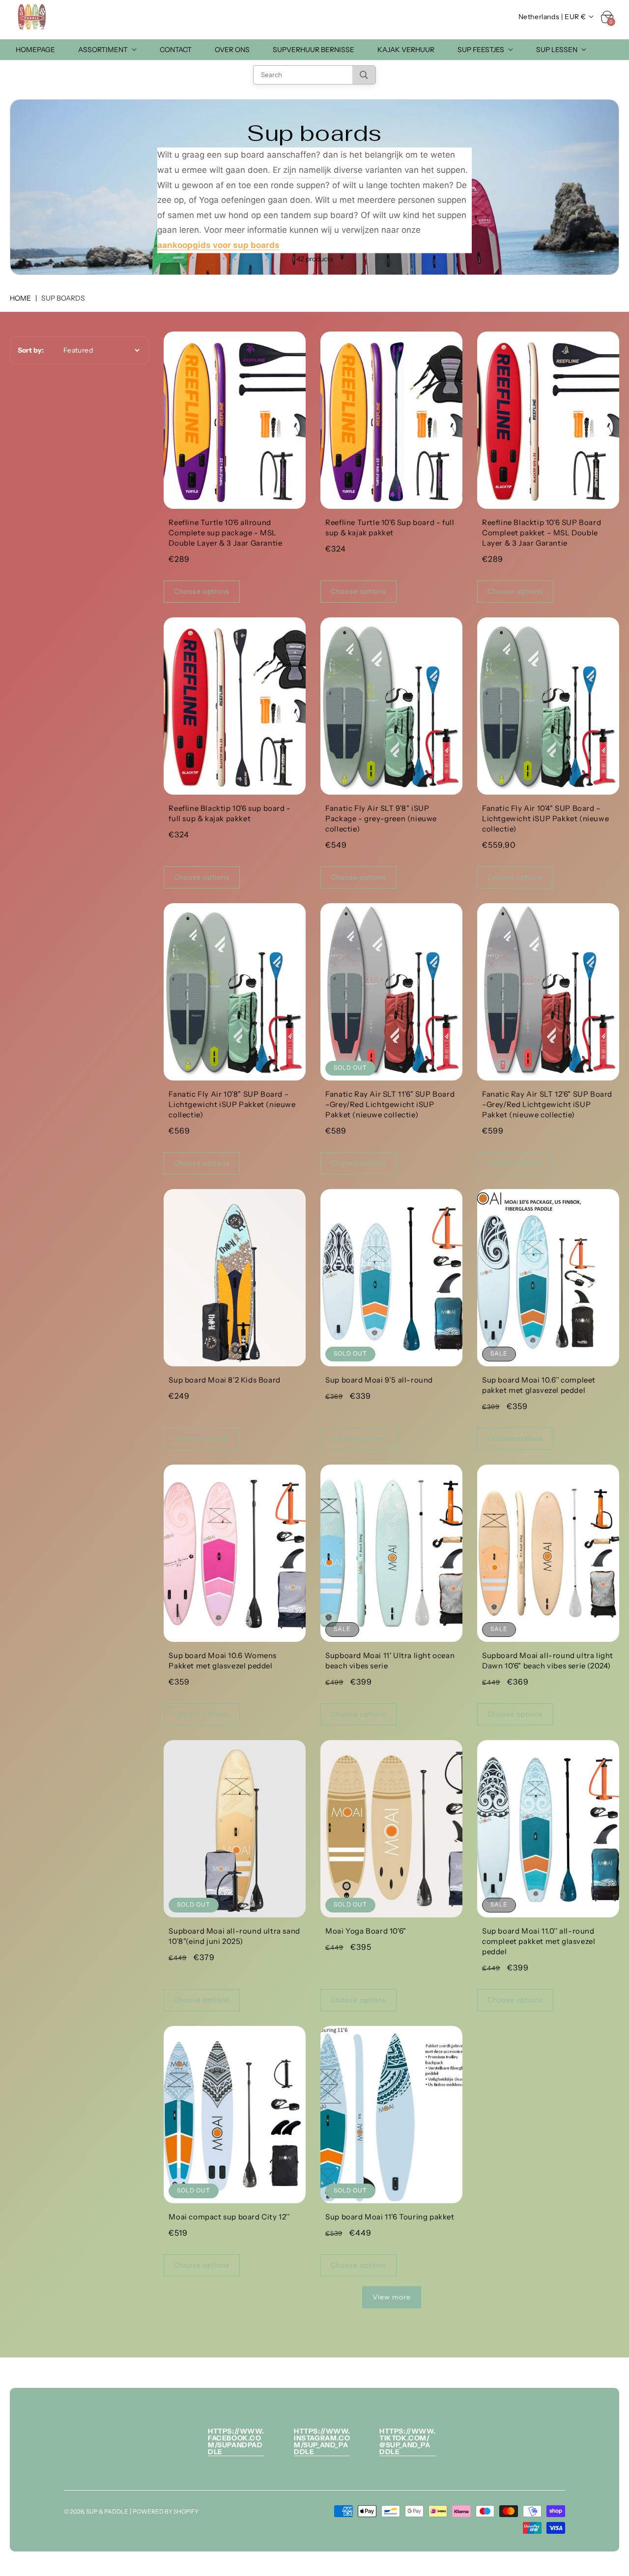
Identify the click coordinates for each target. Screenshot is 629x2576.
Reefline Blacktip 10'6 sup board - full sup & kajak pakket (229, 813)
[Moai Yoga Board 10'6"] (391, 1829)
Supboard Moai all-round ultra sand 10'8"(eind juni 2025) (234, 1936)
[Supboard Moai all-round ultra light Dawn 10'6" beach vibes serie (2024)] (548, 1553)
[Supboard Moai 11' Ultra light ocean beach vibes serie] (391, 1553)
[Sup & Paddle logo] (32, 17)
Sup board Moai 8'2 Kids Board (224, 1380)
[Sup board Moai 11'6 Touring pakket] (391, 2115)
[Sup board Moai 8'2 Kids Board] (235, 1278)
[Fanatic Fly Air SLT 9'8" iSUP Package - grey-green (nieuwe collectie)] (391, 706)
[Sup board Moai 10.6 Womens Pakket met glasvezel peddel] (235, 1553)
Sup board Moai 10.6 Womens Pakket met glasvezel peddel (223, 1661)
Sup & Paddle (107, 2511)
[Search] (364, 75)
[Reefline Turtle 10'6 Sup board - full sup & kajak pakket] (391, 420)
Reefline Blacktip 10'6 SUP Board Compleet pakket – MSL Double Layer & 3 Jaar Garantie (542, 533)
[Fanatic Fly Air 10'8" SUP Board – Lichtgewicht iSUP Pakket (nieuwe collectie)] (235, 992)
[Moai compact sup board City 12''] (235, 2115)
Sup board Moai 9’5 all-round (379, 1380)
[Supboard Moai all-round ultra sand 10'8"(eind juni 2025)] (235, 1829)
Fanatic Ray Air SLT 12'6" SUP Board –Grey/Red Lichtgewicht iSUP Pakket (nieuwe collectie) (547, 1104)
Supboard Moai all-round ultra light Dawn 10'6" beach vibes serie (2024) (548, 1661)
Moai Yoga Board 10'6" (366, 1931)
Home (20, 298)
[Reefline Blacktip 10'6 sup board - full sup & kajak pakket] (235, 706)
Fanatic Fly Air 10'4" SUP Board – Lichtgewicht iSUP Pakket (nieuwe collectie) (545, 818)
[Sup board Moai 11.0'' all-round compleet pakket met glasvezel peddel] (548, 1829)
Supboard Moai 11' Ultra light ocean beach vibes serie (390, 1661)
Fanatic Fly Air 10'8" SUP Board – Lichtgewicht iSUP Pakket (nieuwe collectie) (232, 1104)
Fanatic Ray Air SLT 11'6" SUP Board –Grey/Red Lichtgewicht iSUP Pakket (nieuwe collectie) (390, 1104)
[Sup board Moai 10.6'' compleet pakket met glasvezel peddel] (548, 1278)
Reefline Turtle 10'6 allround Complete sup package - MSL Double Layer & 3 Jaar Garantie (225, 533)
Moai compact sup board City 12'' (229, 2217)
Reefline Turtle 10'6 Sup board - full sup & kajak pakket (390, 527)
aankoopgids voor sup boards (218, 245)
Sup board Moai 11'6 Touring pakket (390, 2217)
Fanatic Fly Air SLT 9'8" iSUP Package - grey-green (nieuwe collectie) (381, 818)
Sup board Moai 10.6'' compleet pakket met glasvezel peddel (539, 1385)
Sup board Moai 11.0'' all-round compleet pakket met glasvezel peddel (539, 1941)
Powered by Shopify (166, 2511)
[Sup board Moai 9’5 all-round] (391, 1278)
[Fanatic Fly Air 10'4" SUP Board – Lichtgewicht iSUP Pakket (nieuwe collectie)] (548, 706)
